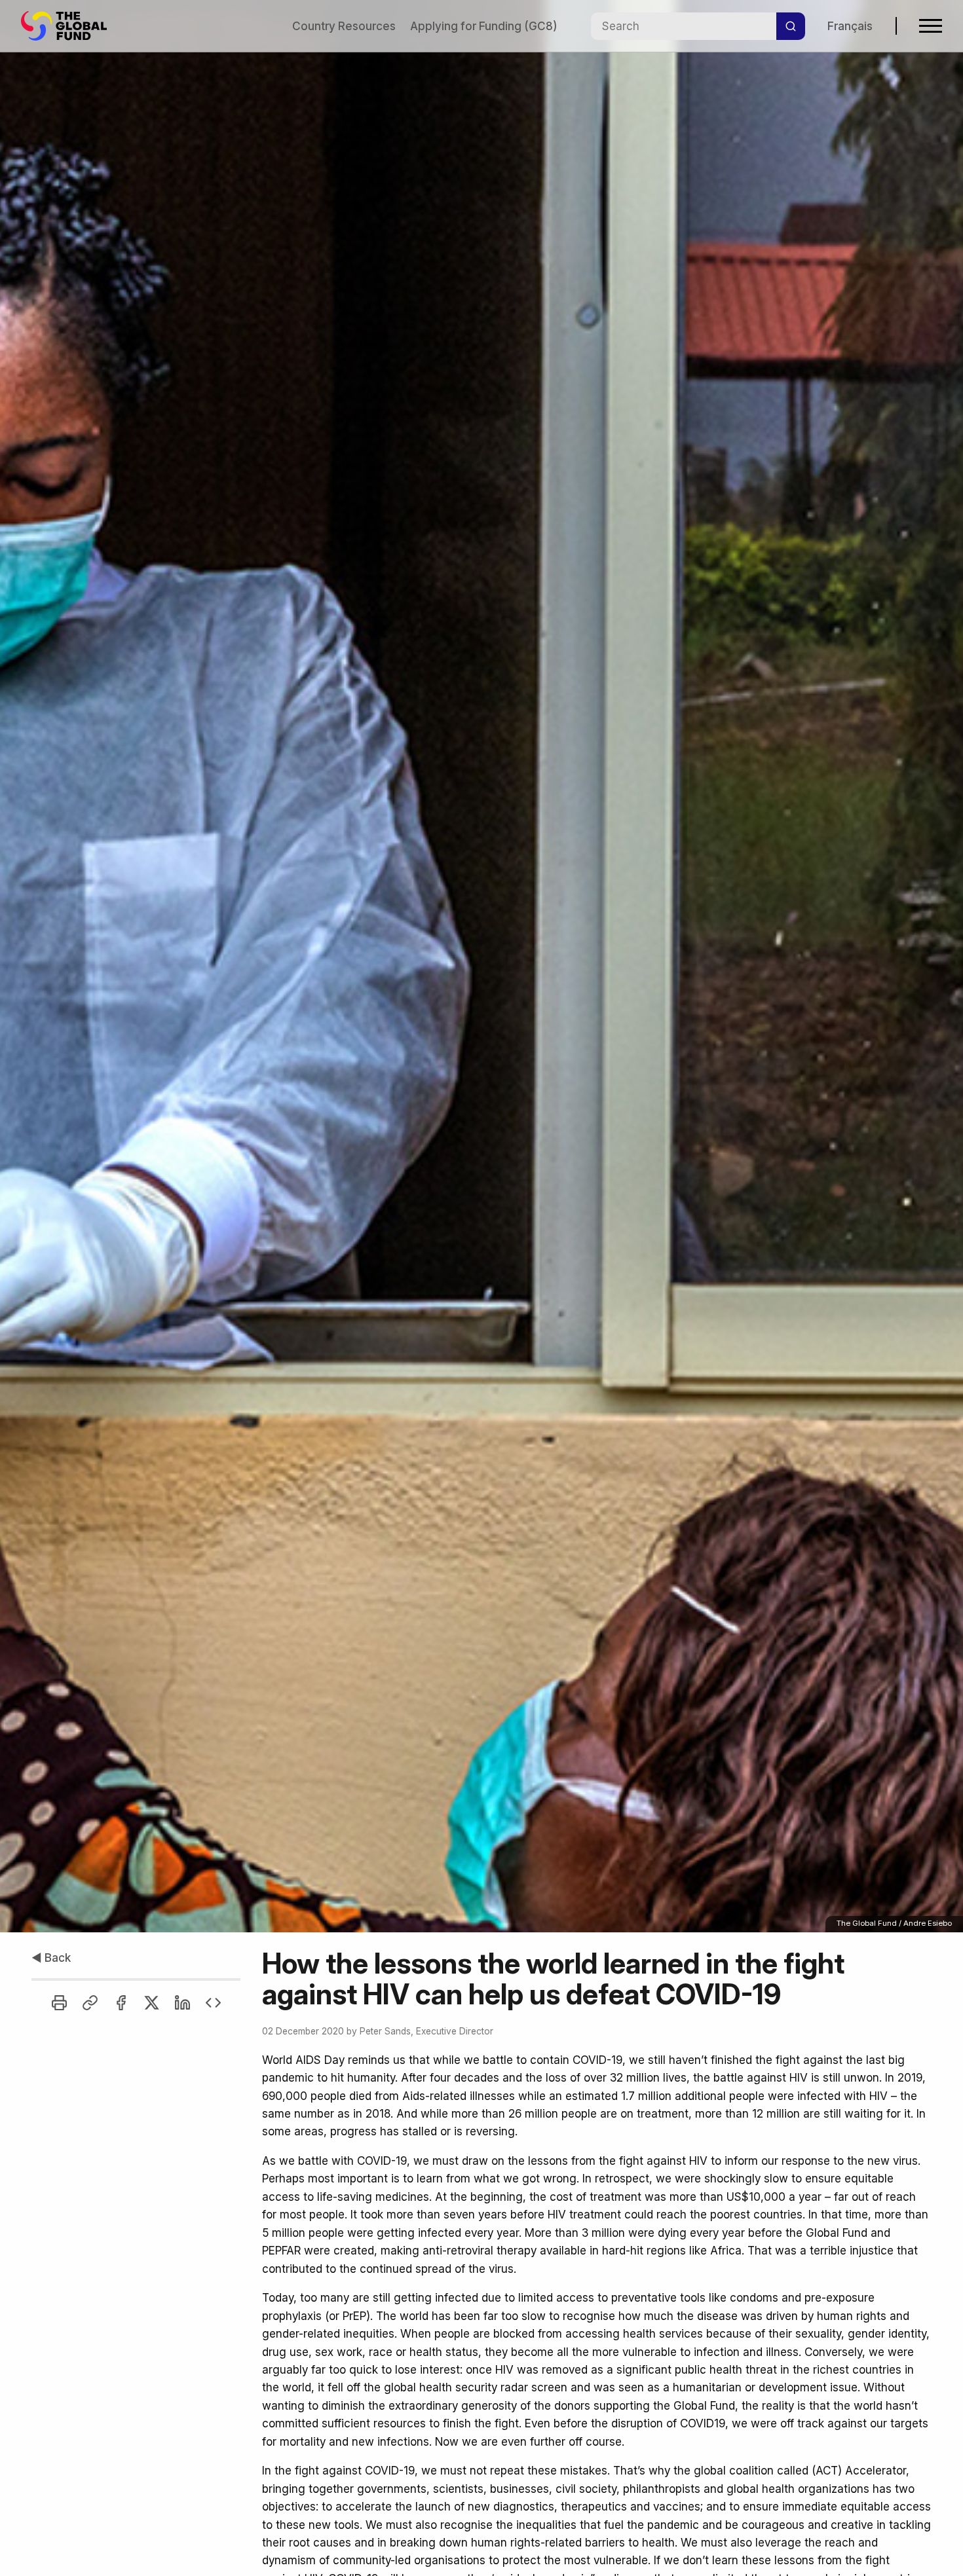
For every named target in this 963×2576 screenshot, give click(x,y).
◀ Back (51, 1958)
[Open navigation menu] (931, 26)
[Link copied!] (90, 2003)
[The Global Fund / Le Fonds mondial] (70, 26)
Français (850, 26)
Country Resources (344, 26)
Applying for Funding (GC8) (483, 26)
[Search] (791, 26)
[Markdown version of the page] (213, 2003)
